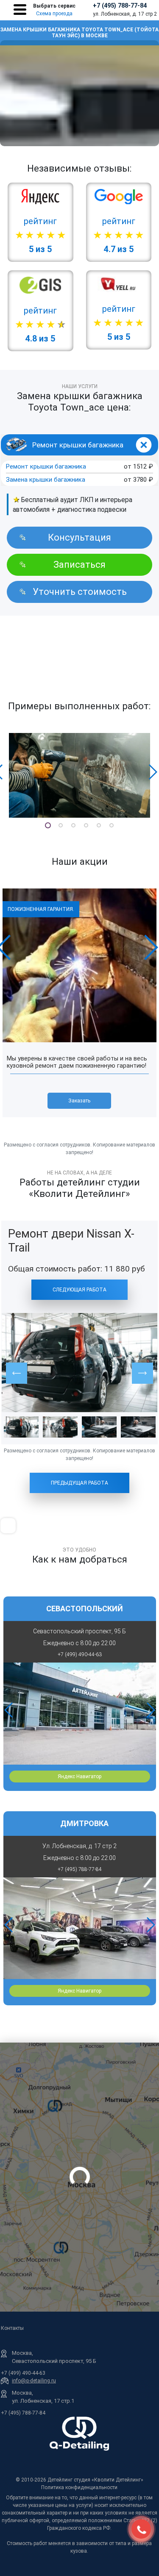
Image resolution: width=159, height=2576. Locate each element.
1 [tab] (48, 825)
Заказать (80, 1101)
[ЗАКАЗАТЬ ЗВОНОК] (141, 2529)
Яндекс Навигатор (79, 1777)
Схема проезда (54, 14)
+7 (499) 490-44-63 (23, 2373)
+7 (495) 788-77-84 (120, 6)
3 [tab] (73, 825)
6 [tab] (112, 825)
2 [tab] (61, 825)
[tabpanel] (79, 775)
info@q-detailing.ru (34, 2381)
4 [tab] (86, 825)
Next (153, 772)
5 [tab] (99, 825)
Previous (8, 1710)
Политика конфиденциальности (79, 2487)
